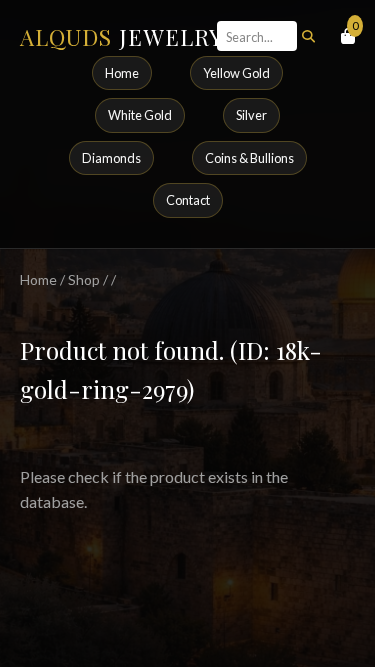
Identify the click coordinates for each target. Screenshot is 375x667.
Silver (251, 115)
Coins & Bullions (249, 158)
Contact (188, 200)
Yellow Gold (236, 73)
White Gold (140, 115)
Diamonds (111, 158)
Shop (84, 279)
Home (122, 73)
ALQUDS (121, 37)
